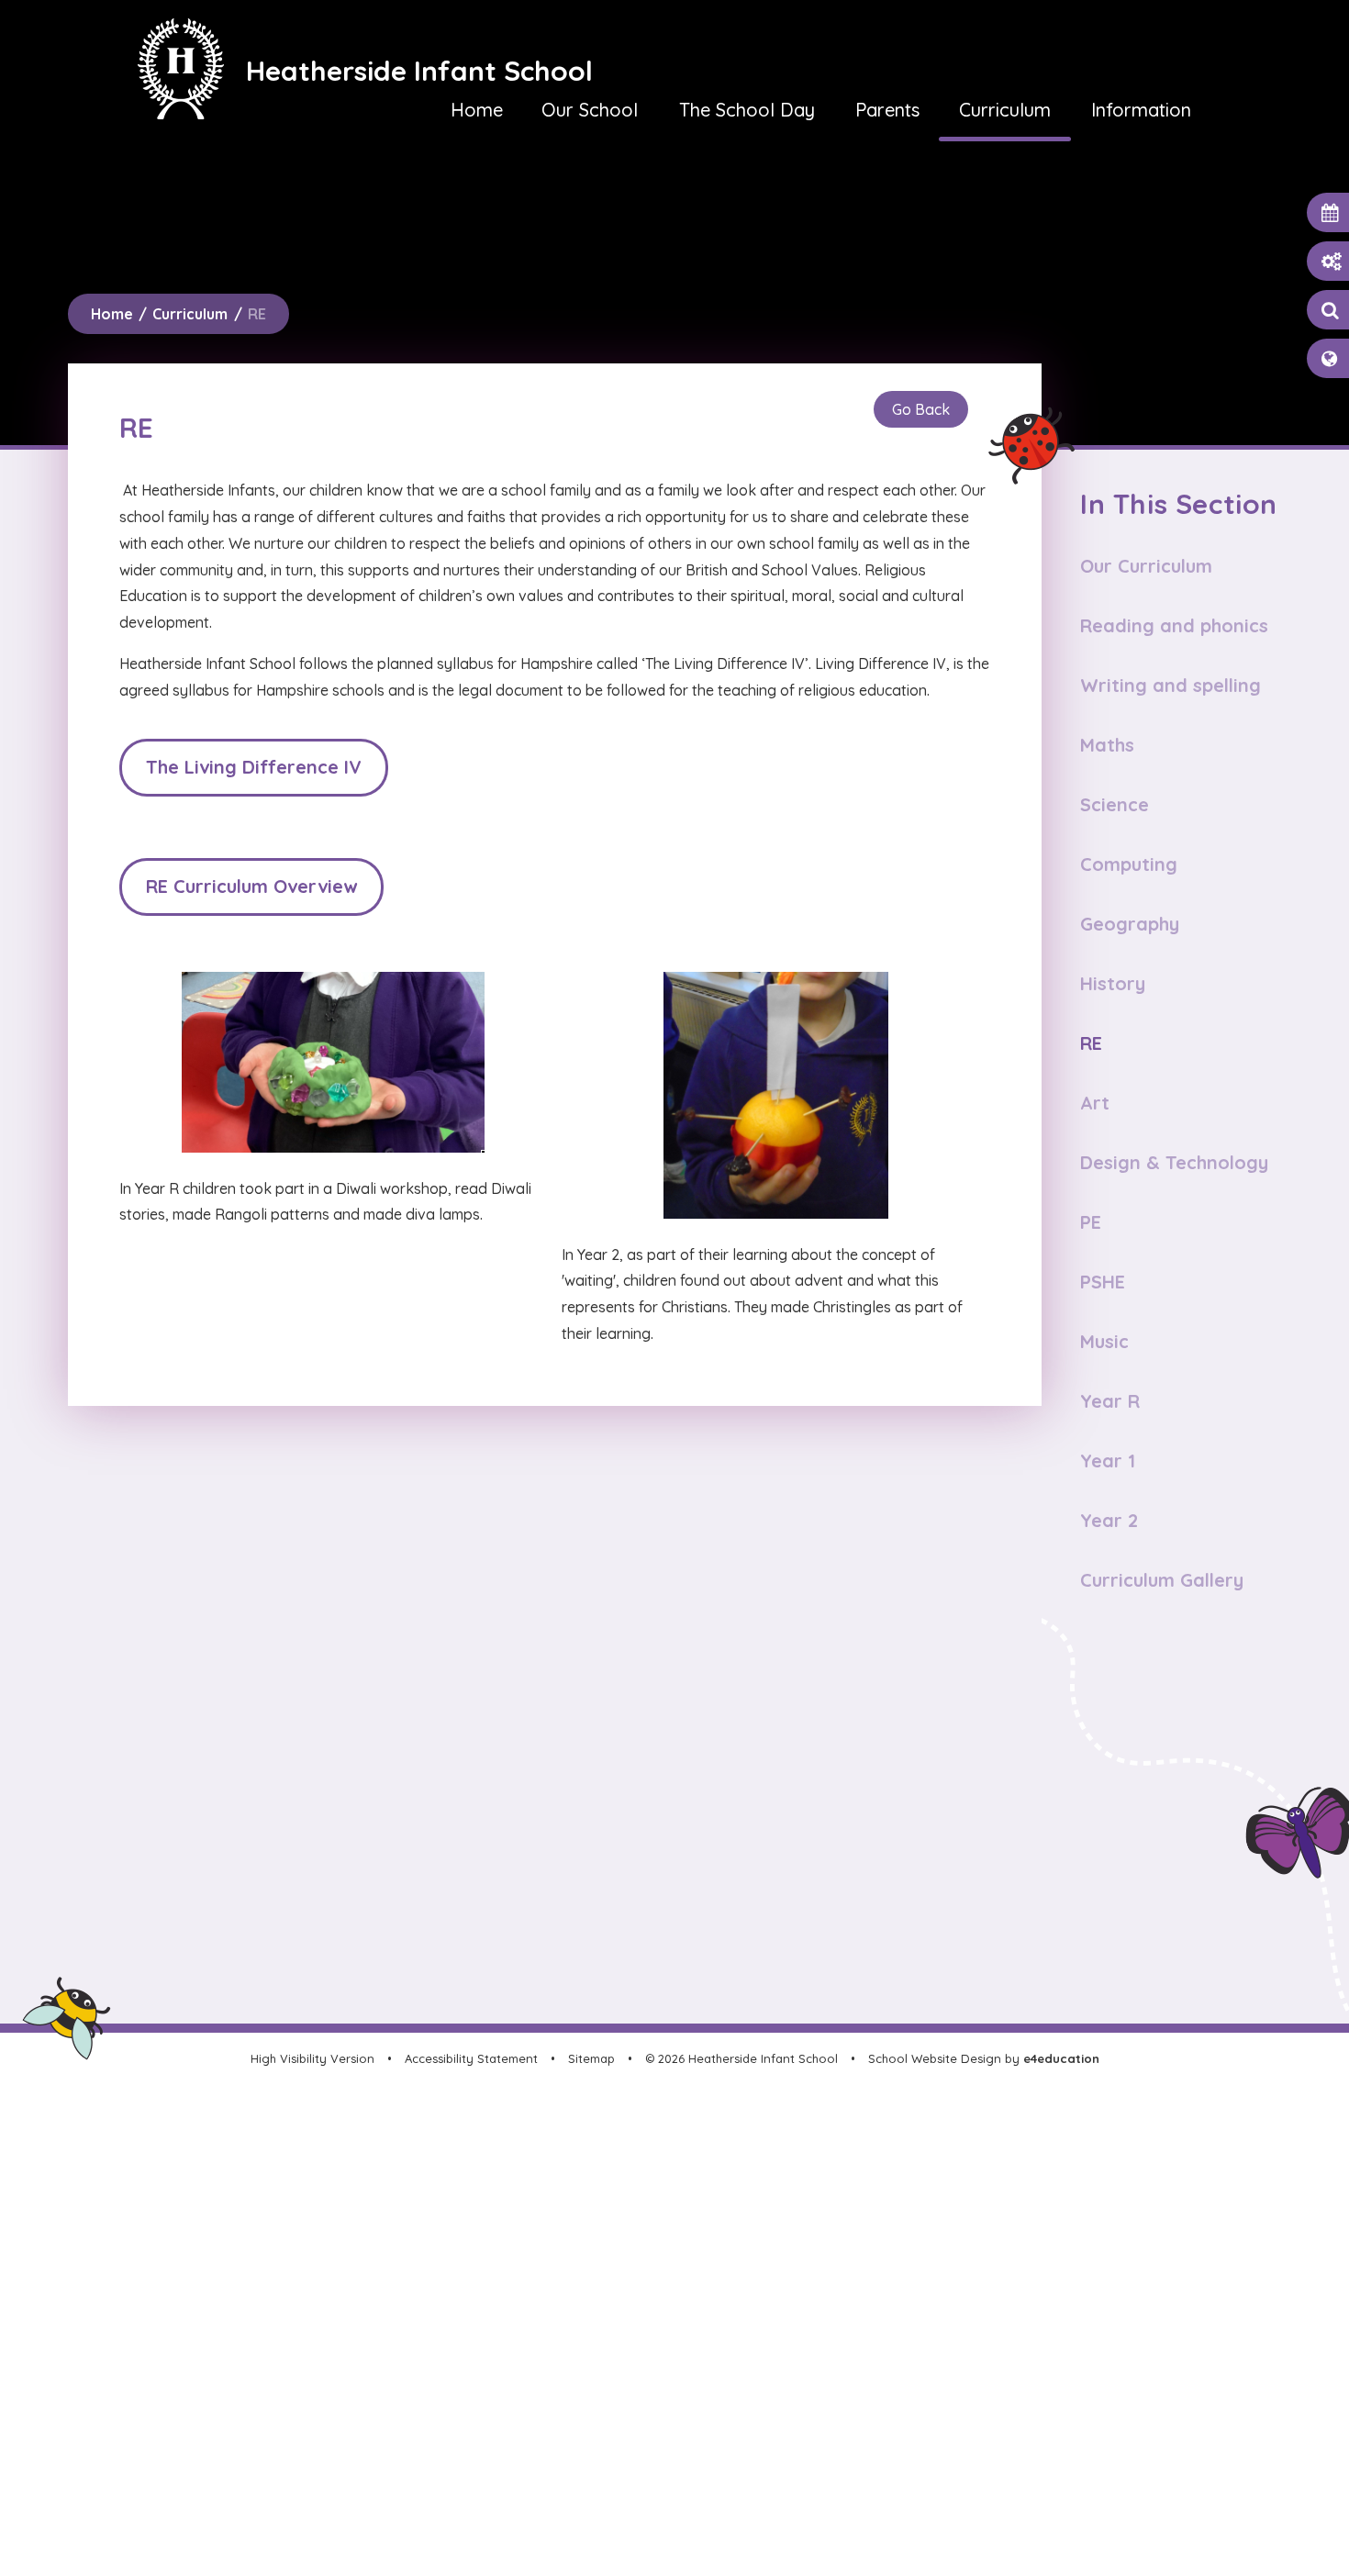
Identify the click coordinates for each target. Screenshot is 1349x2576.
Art (1095, 1103)
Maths (1107, 745)
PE (1091, 1222)
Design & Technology (1174, 1162)
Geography (1130, 924)
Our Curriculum (1146, 566)
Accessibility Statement (471, 2058)
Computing (1129, 864)
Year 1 (1108, 1461)
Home (112, 314)
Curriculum (190, 314)
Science (1115, 804)
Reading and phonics (1174, 625)
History (1113, 983)
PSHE (1103, 1282)
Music (1104, 1341)
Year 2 (1109, 1520)
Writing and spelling (1171, 685)
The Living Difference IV (254, 767)
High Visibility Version (312, 2058)
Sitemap (591, 2058)
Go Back (921, 409)
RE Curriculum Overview (251, 886)
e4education (1061, 2058)
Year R (1110, 1401)
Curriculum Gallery (1162, 1580)
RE (257, 314)
